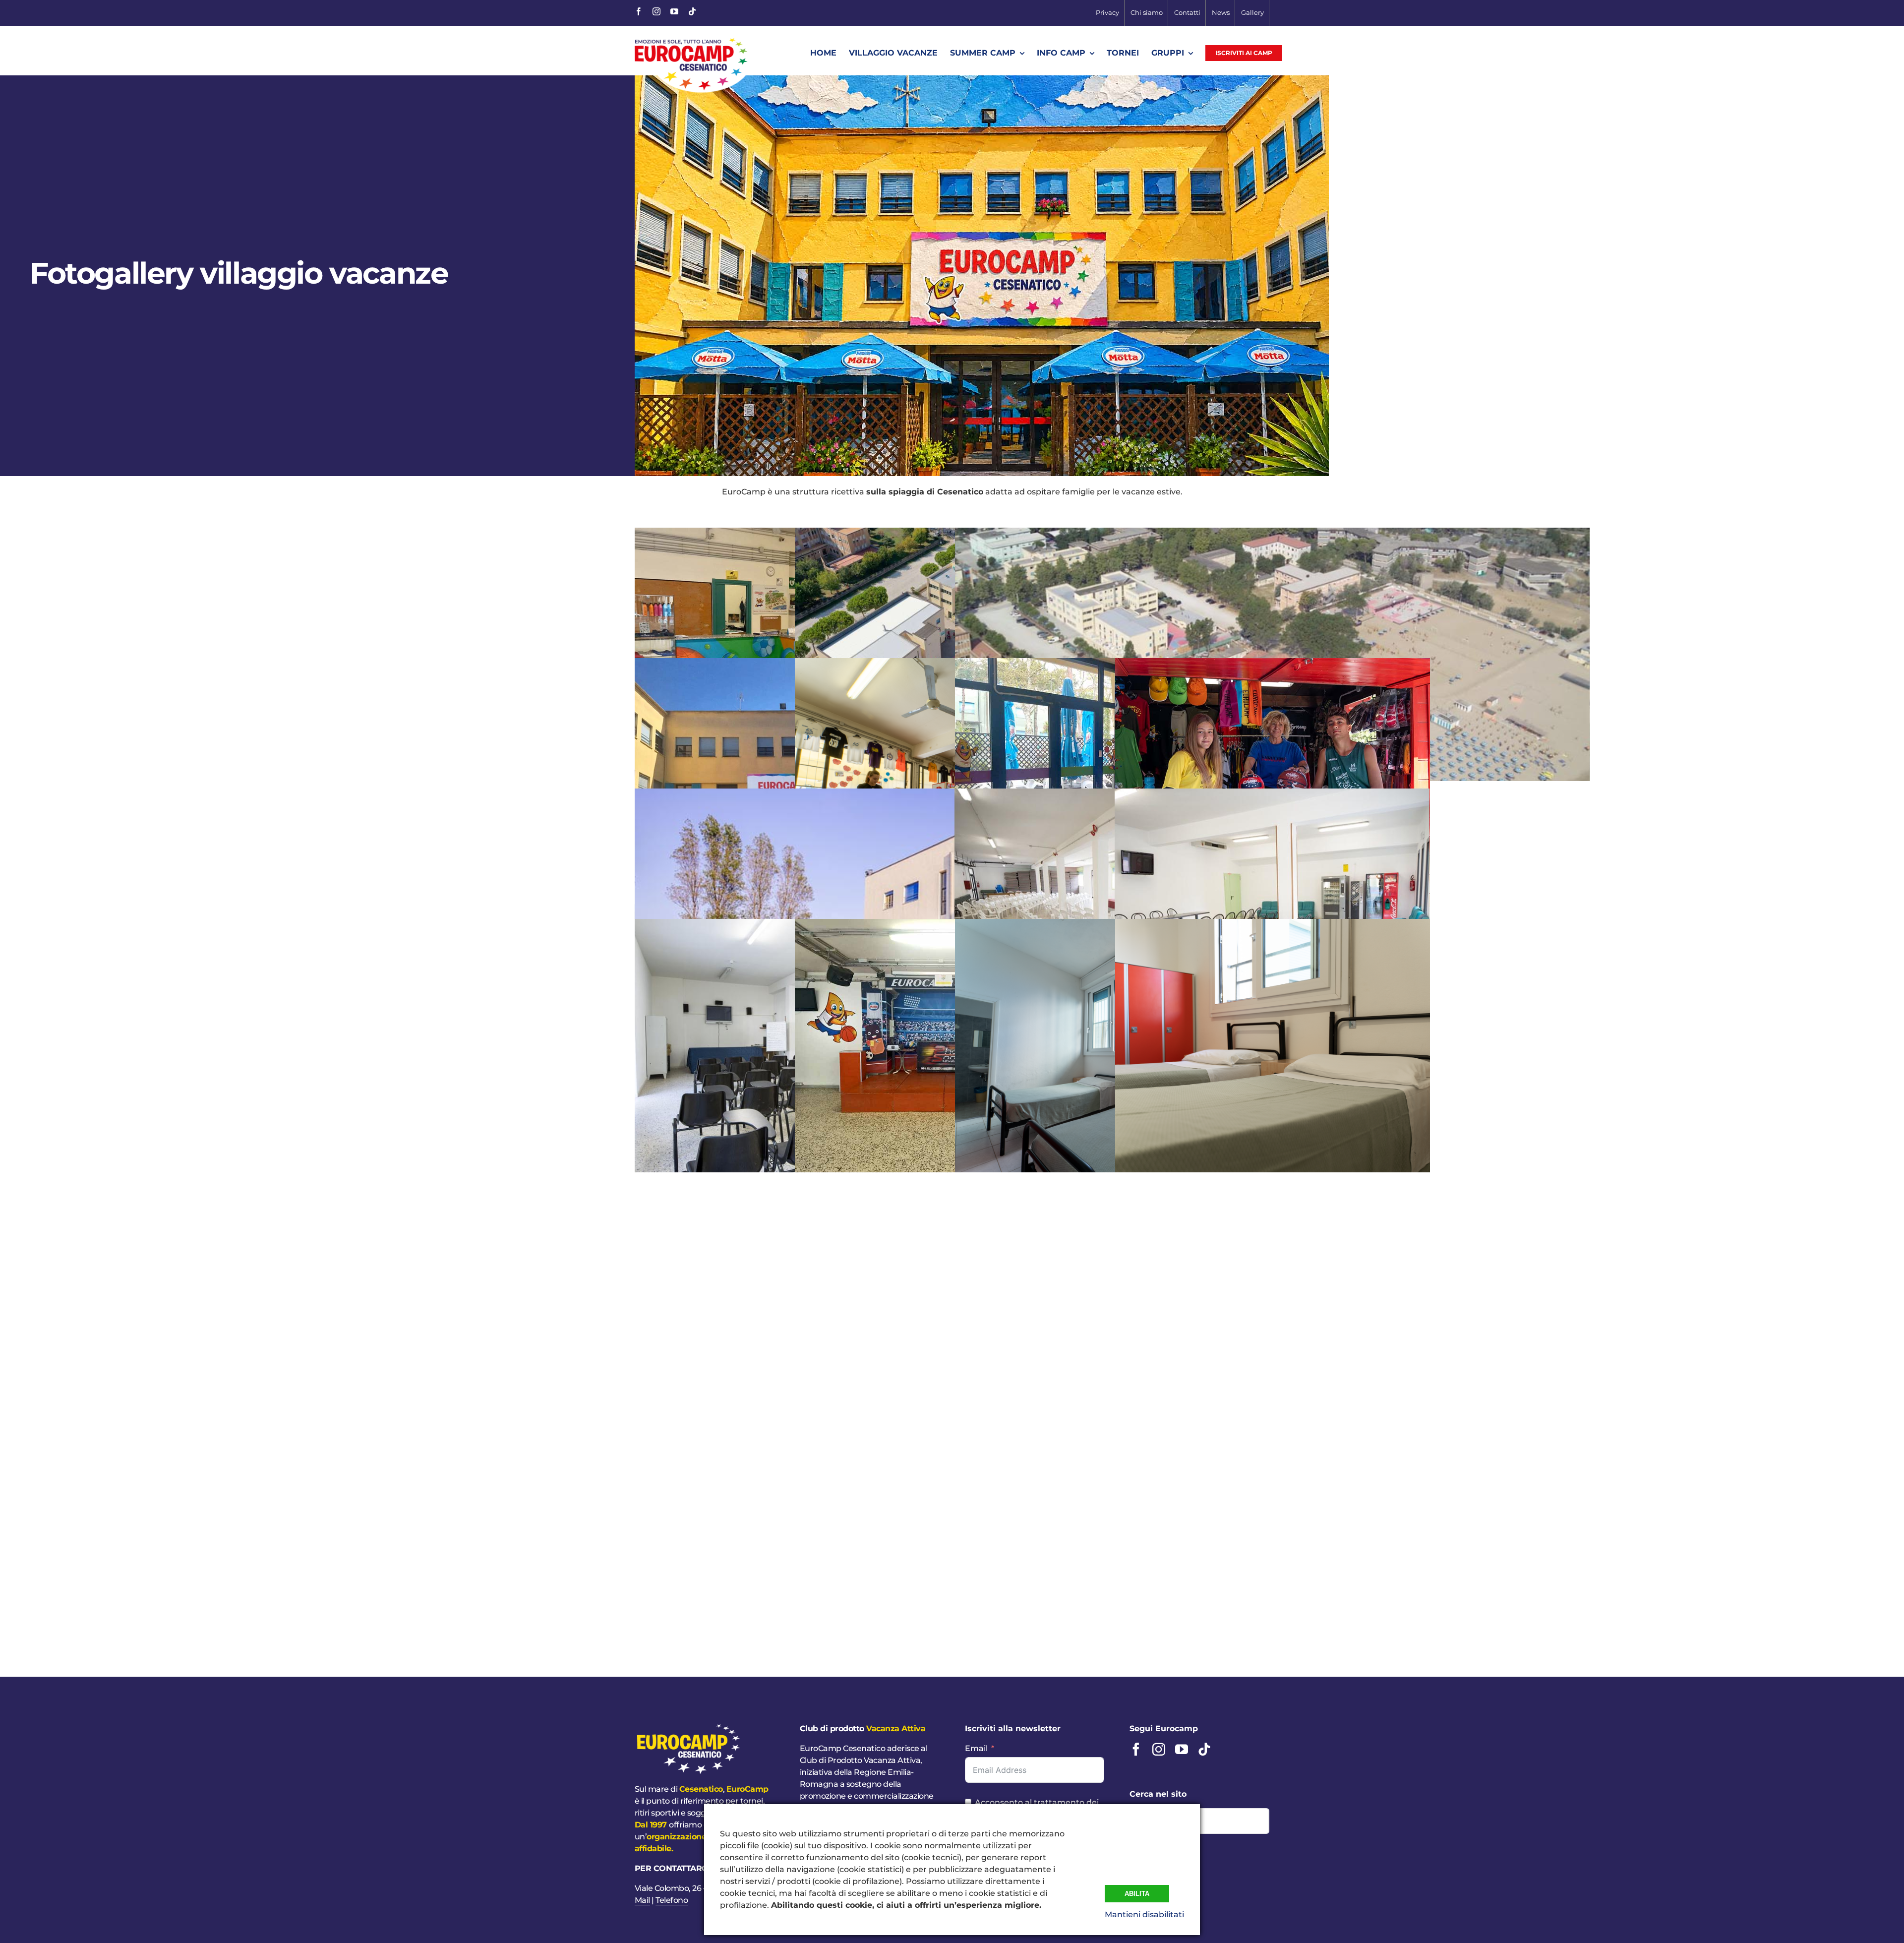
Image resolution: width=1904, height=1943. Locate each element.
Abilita (1137, 1894)
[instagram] (656, 11)
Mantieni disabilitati (1144, 1914)
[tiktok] (692, 11)
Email (976, 1748)
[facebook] (639, 11)
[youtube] (674, 11)
